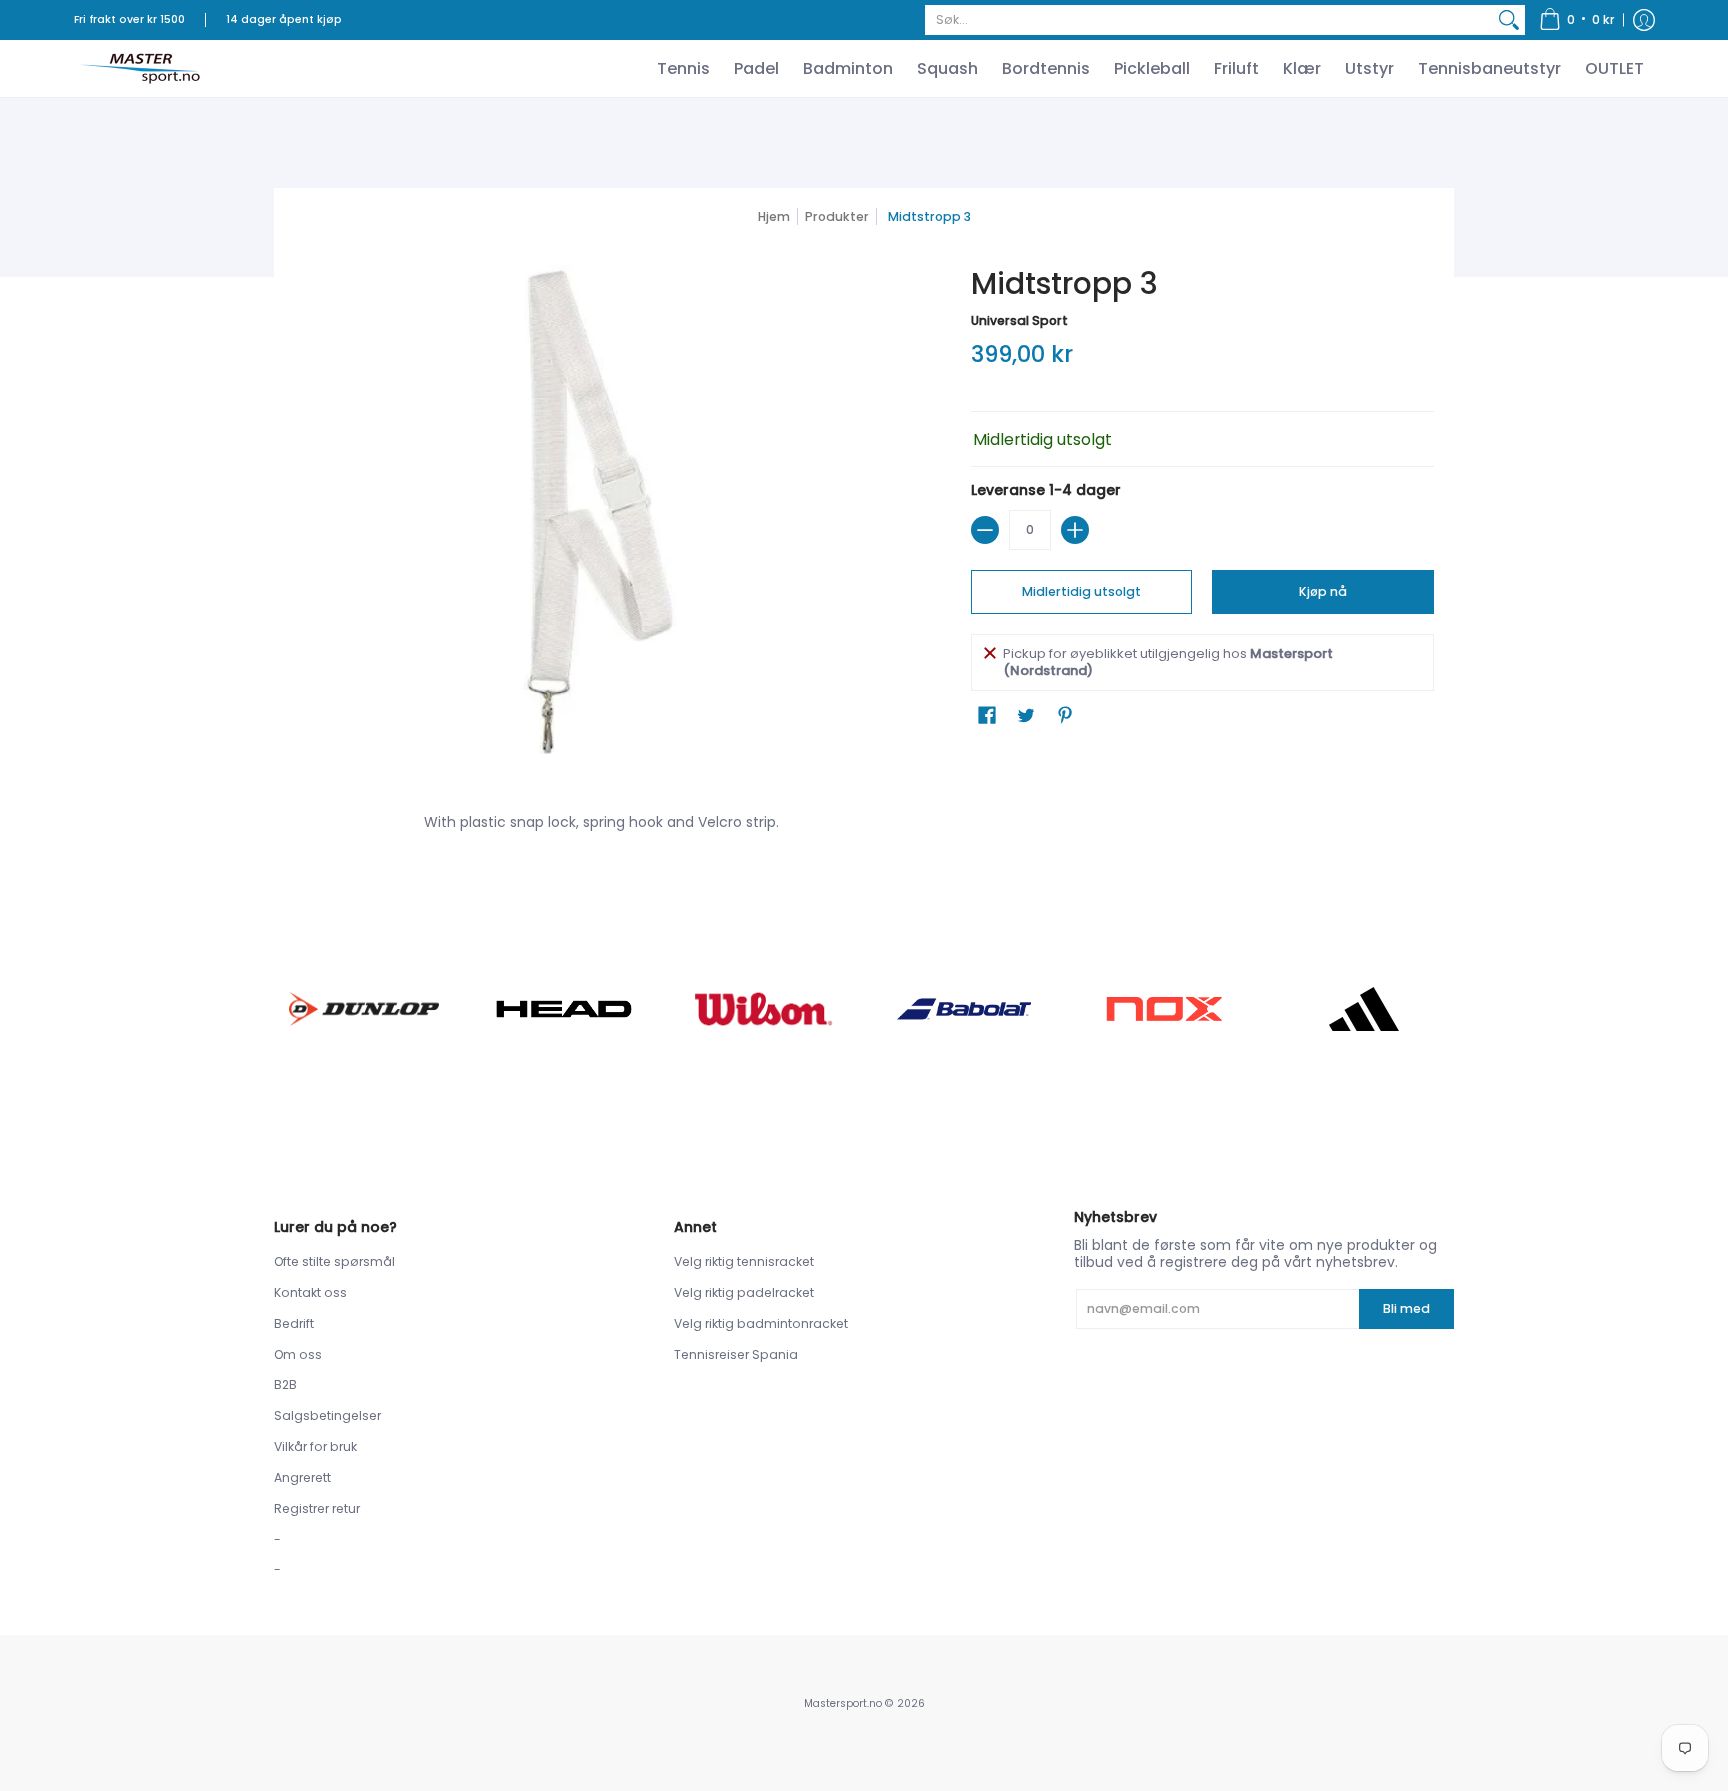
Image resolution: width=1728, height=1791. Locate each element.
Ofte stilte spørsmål (334, 1261)
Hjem (774, 216)
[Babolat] (964, 1009)
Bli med (1406, 1308)
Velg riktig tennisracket (744, 1261)
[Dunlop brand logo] (364, 1008)
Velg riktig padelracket (744, 1292)
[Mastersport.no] (139, 68)
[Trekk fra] (985, 530)
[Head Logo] (564, 1009)
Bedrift (294, 1323)
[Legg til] (1075, 530)
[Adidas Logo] (1364, 1009)
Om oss (298, 1354)
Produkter (837, 216)
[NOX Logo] (1164, 1008)
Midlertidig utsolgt (1081, 591)
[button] (1577, 20)
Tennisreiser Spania (736, 1354)
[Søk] (1509, 20)
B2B (285, 1384)
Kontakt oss (310, 1292)
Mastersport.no (843, 1703)
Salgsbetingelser (327, 1415)
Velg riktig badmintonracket (761, 1323)
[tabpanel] (864, 826)
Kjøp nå (1323, 591)
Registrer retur (317, 1508)
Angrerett (302, 1477)
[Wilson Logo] (764, 1008)
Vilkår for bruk (315, 1446)
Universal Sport (1019, 320)
